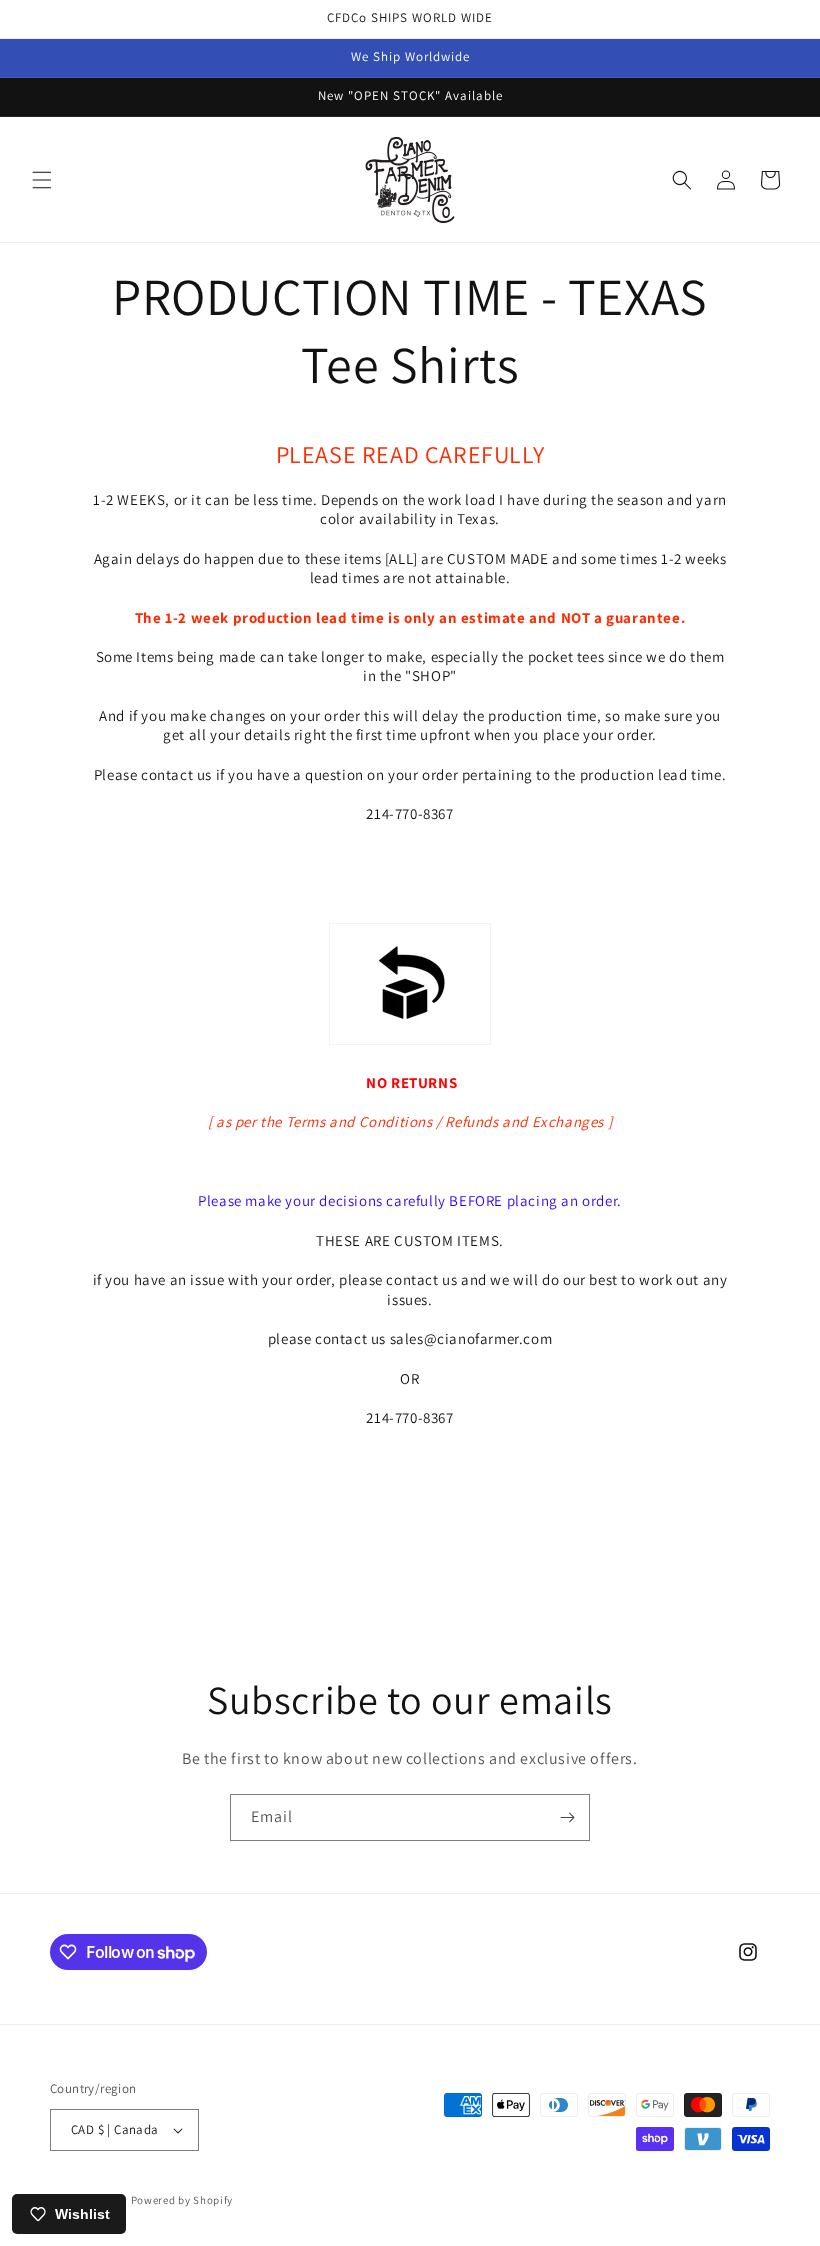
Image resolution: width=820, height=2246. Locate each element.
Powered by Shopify (182, 2200)
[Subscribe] (567, 1817)
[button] (42, 180)
